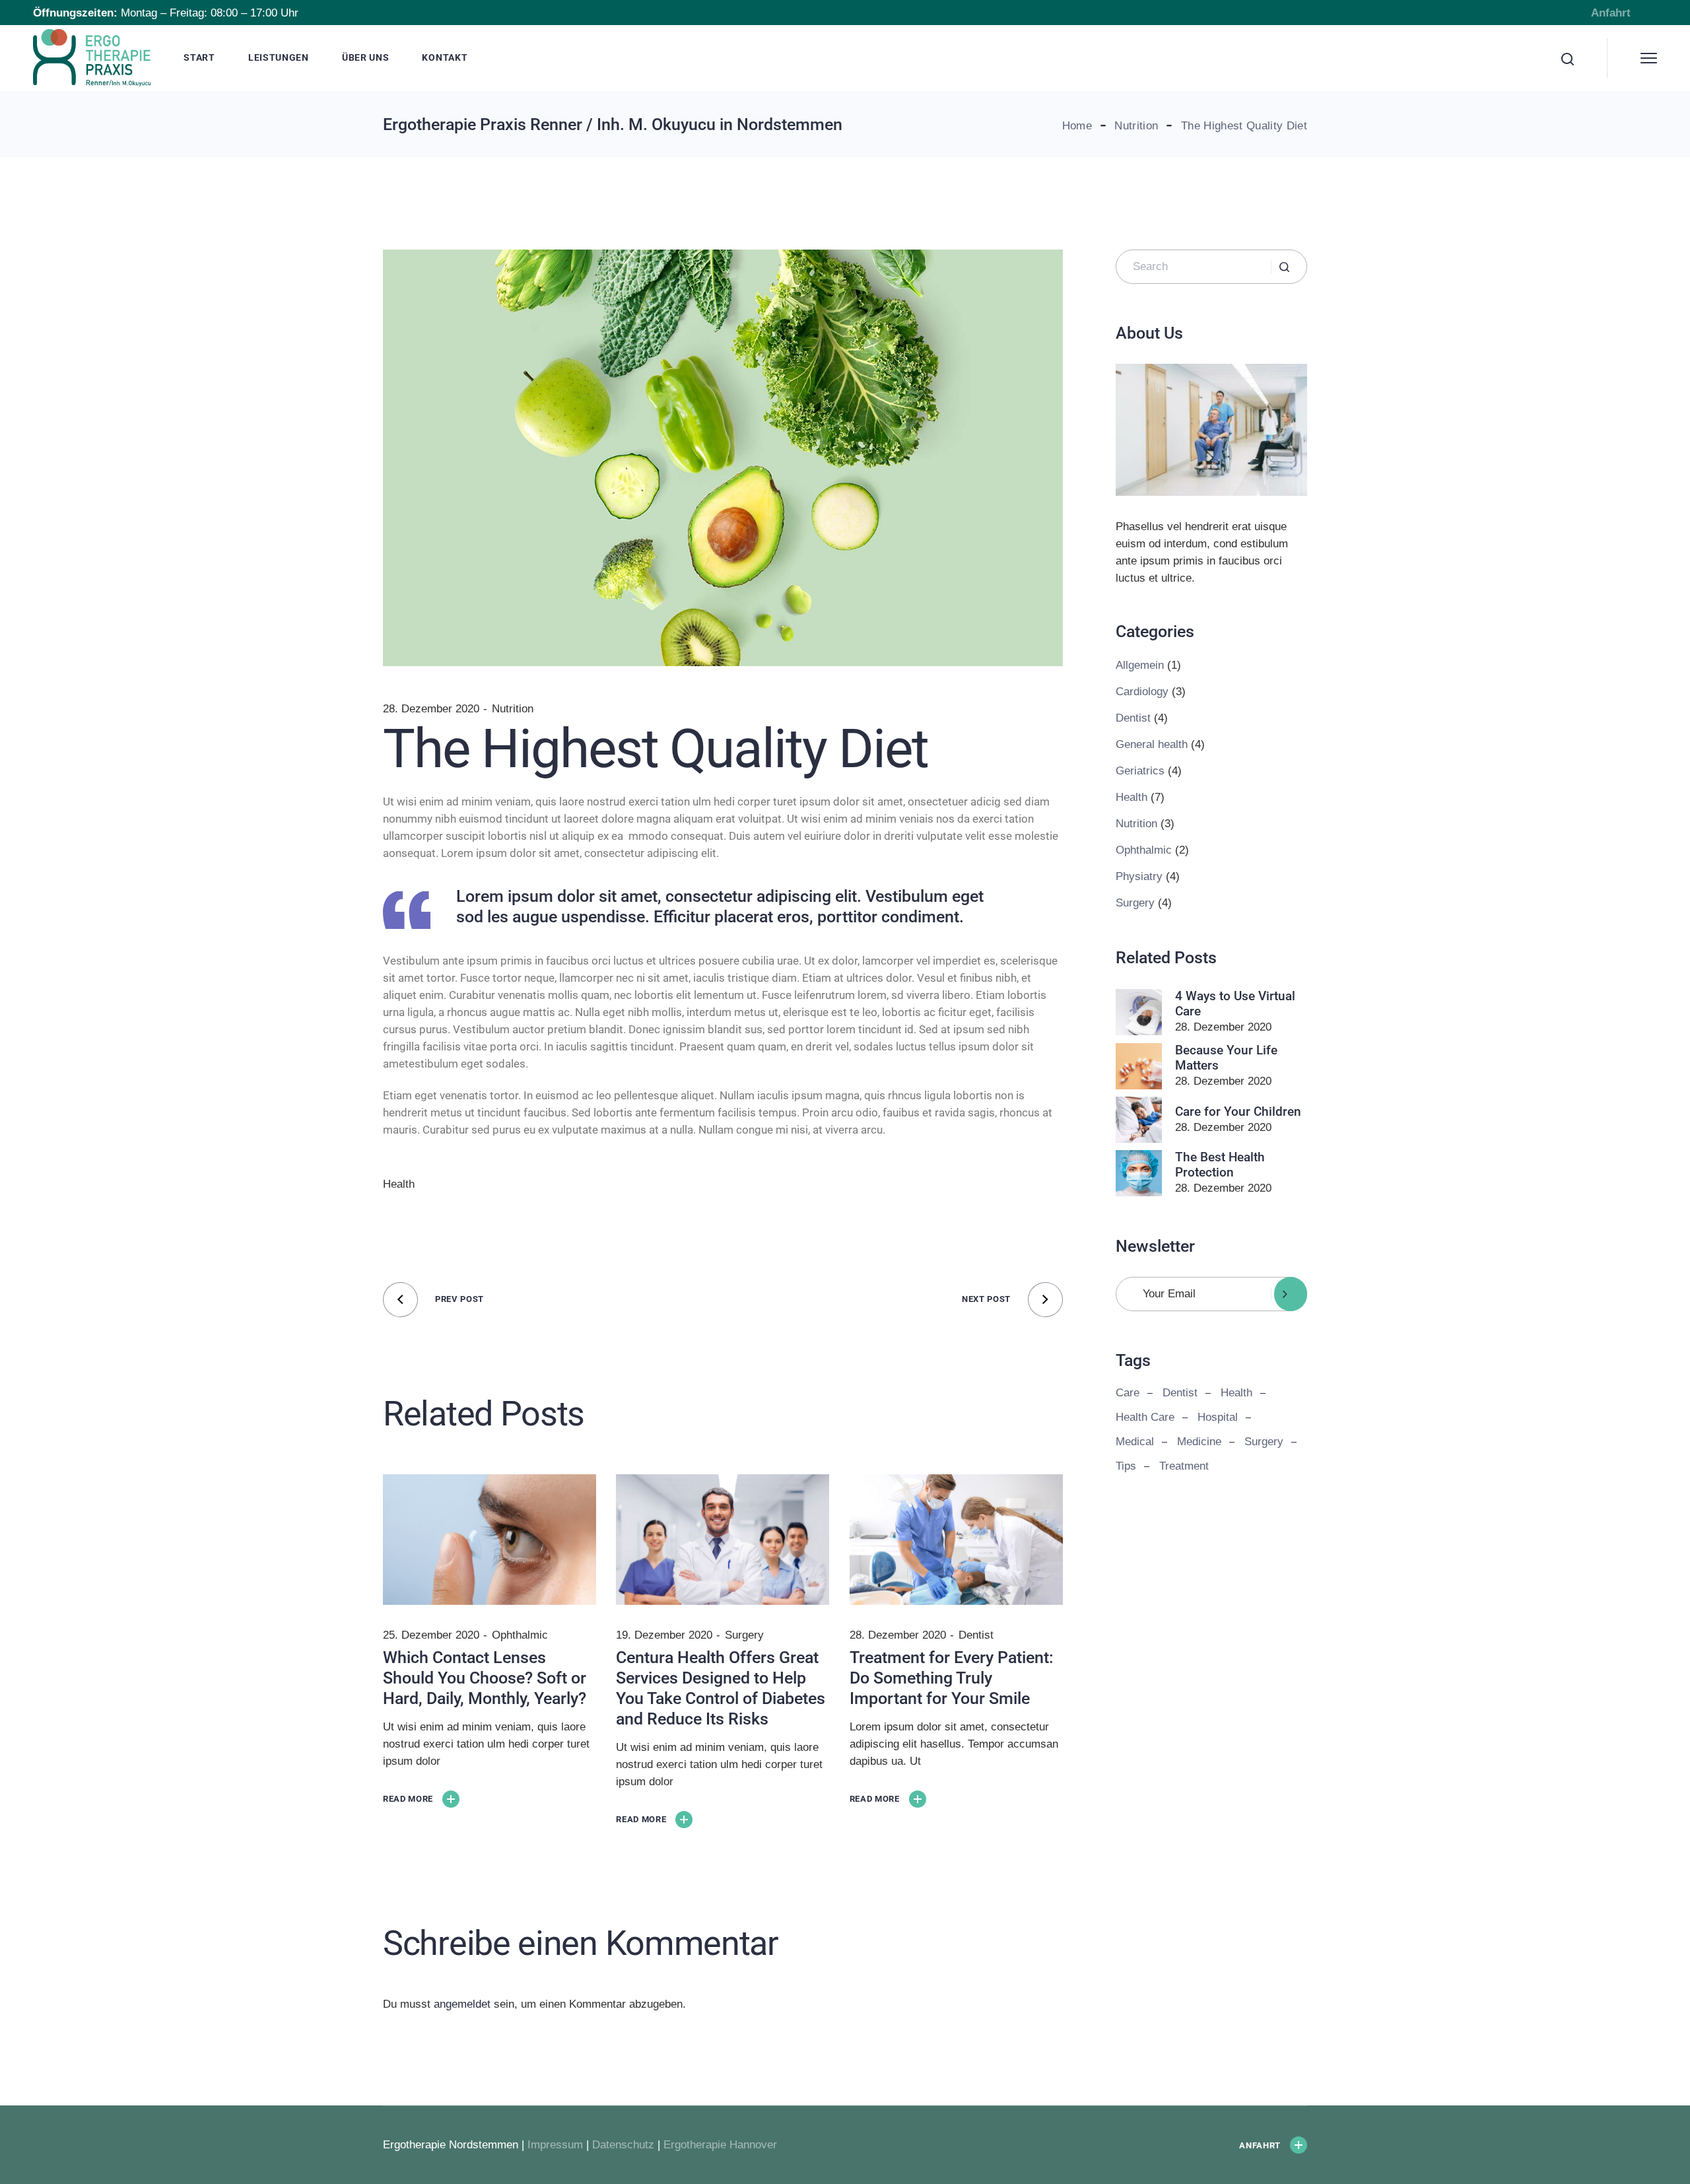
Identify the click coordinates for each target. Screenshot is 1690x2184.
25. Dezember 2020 (431, 1635)
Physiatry (1139, 876)
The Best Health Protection (1220, 1165)
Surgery (744, 1635)
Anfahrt (1611, 13)
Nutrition (1136, 126)
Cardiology (1142, 692)
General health (1152, 744)
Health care (1145, 1417)
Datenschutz (623, 2145)
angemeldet (462, 2004)
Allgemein (1140, 665)
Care (1128, 1393)
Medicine (1199, 1442)
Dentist (976, 1635)
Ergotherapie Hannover (720, 2145)
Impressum (555, 2145)
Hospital (1218, 1417)
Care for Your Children (1238, 1111)
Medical (1135, 1442)
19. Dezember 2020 (664, 1635)
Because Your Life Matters (1226, 1058)
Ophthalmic (520, 1635)
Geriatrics (1140, 771)
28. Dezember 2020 (431, 709)
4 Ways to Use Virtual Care (1235, 1004)
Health (399, 1184)
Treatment (1184, 1466)
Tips (1126, 1466)
